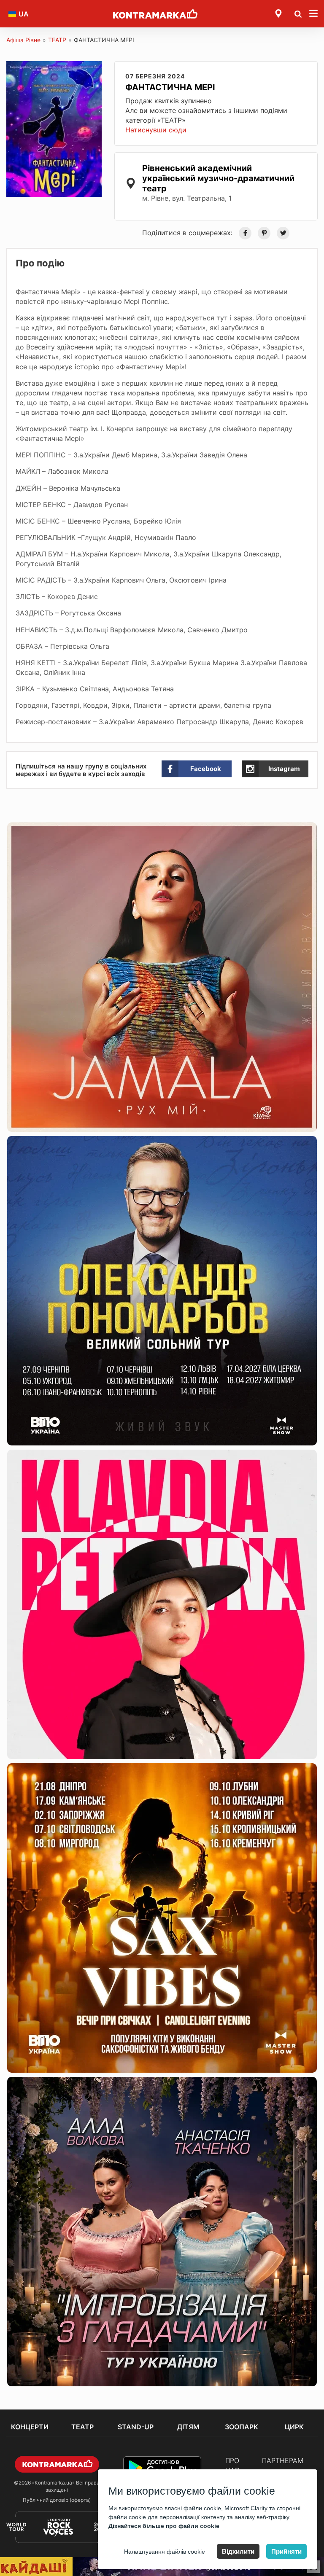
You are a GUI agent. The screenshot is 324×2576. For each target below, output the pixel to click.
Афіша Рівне (23, 40)
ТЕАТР (57, 40)
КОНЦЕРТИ (30, 2427)
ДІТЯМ (188, 2427)
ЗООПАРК (242, 2427)
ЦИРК (294, 2427)
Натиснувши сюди (156, 130)
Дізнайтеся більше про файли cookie (164, 2526)
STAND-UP (136, 2427)
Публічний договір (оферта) (57, 2500)
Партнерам (283, 2460)
